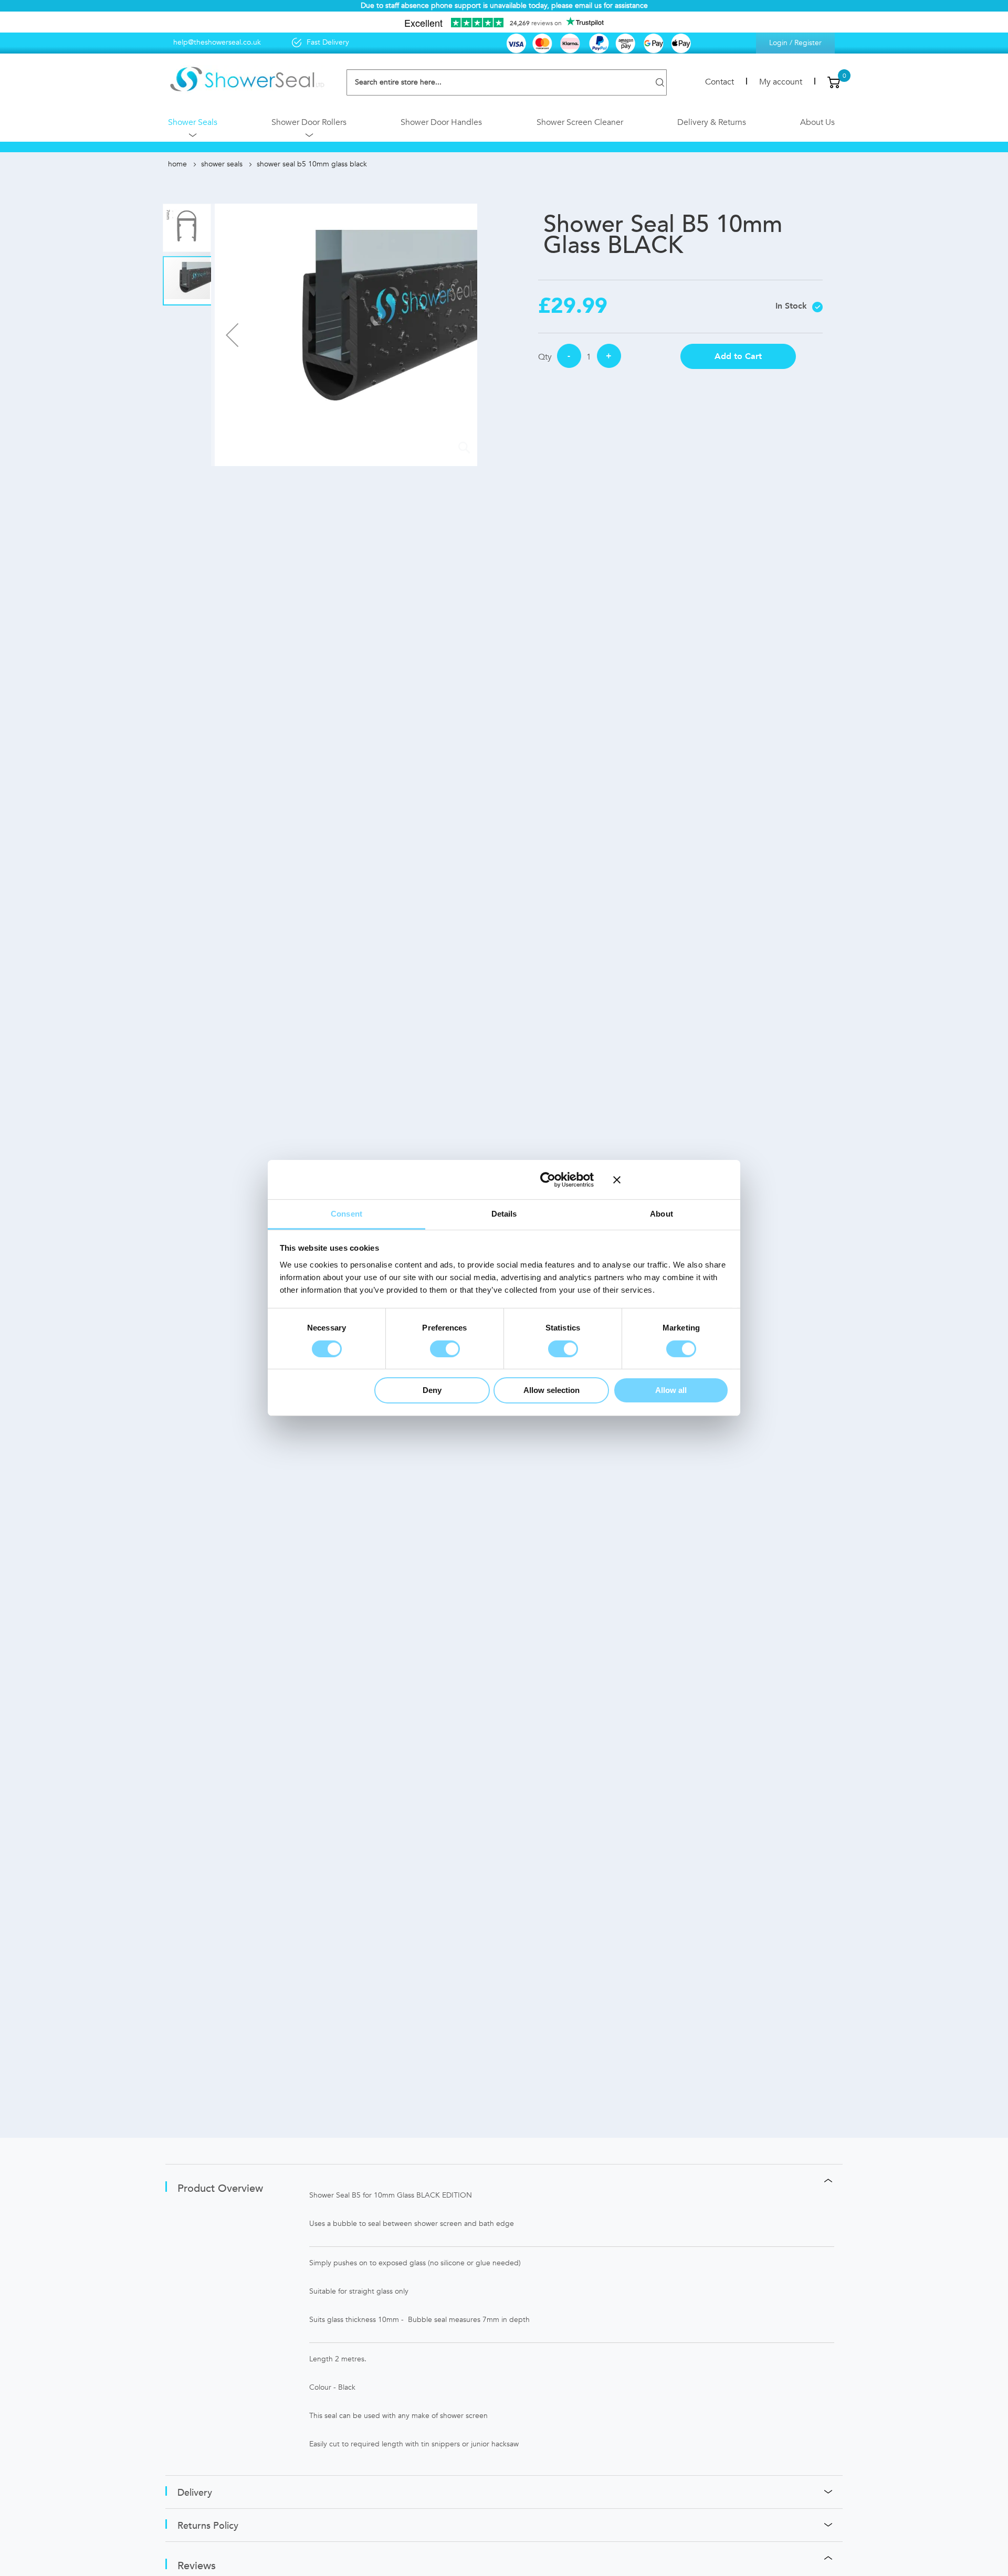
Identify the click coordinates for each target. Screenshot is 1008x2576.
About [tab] (661, 1214)
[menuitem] (193, 125)
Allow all (671, 1391)
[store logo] (247, 80)
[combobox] (507, 82)
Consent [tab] (346, 1214)
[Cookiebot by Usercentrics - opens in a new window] (548, 1179)
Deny (432, 1391)
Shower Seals (222, 164)
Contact (720, 82)
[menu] (504, 125)
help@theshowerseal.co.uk (217, 42)
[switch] (445, 1349)
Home (177, 164)
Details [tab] (504, 1214)
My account (781, 82)
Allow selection (552, 1391)
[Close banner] (671, 1179)
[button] (232, 335)
